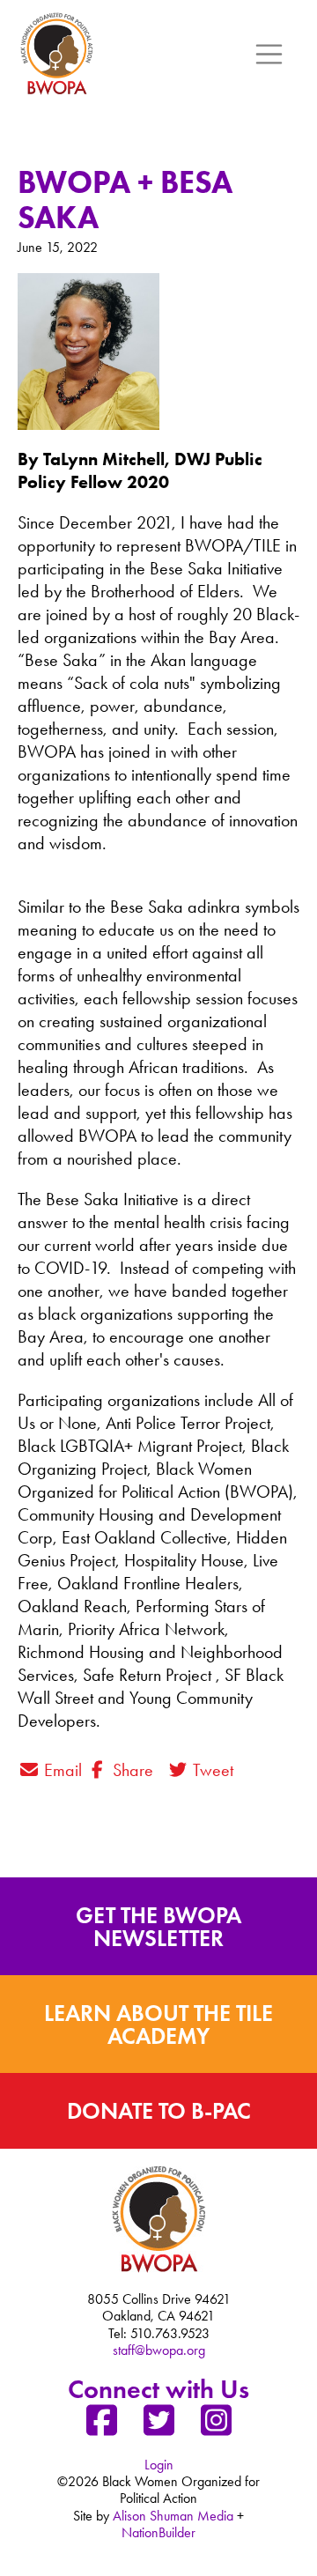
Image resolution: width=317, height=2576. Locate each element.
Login (159, 2465)
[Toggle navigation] (269, 55)
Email (61, 1770)
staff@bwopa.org (159, 2350)
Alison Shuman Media (173, 2516)
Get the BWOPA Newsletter (158, 1927)
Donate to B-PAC (159, 2111)
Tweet (211, 1770)
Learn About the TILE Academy (158, 2025)
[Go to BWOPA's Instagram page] (216, 2427)
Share (131, 1770)
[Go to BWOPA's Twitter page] (158, 2427)
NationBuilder (158, 2532)
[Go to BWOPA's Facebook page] (101, 2427)
